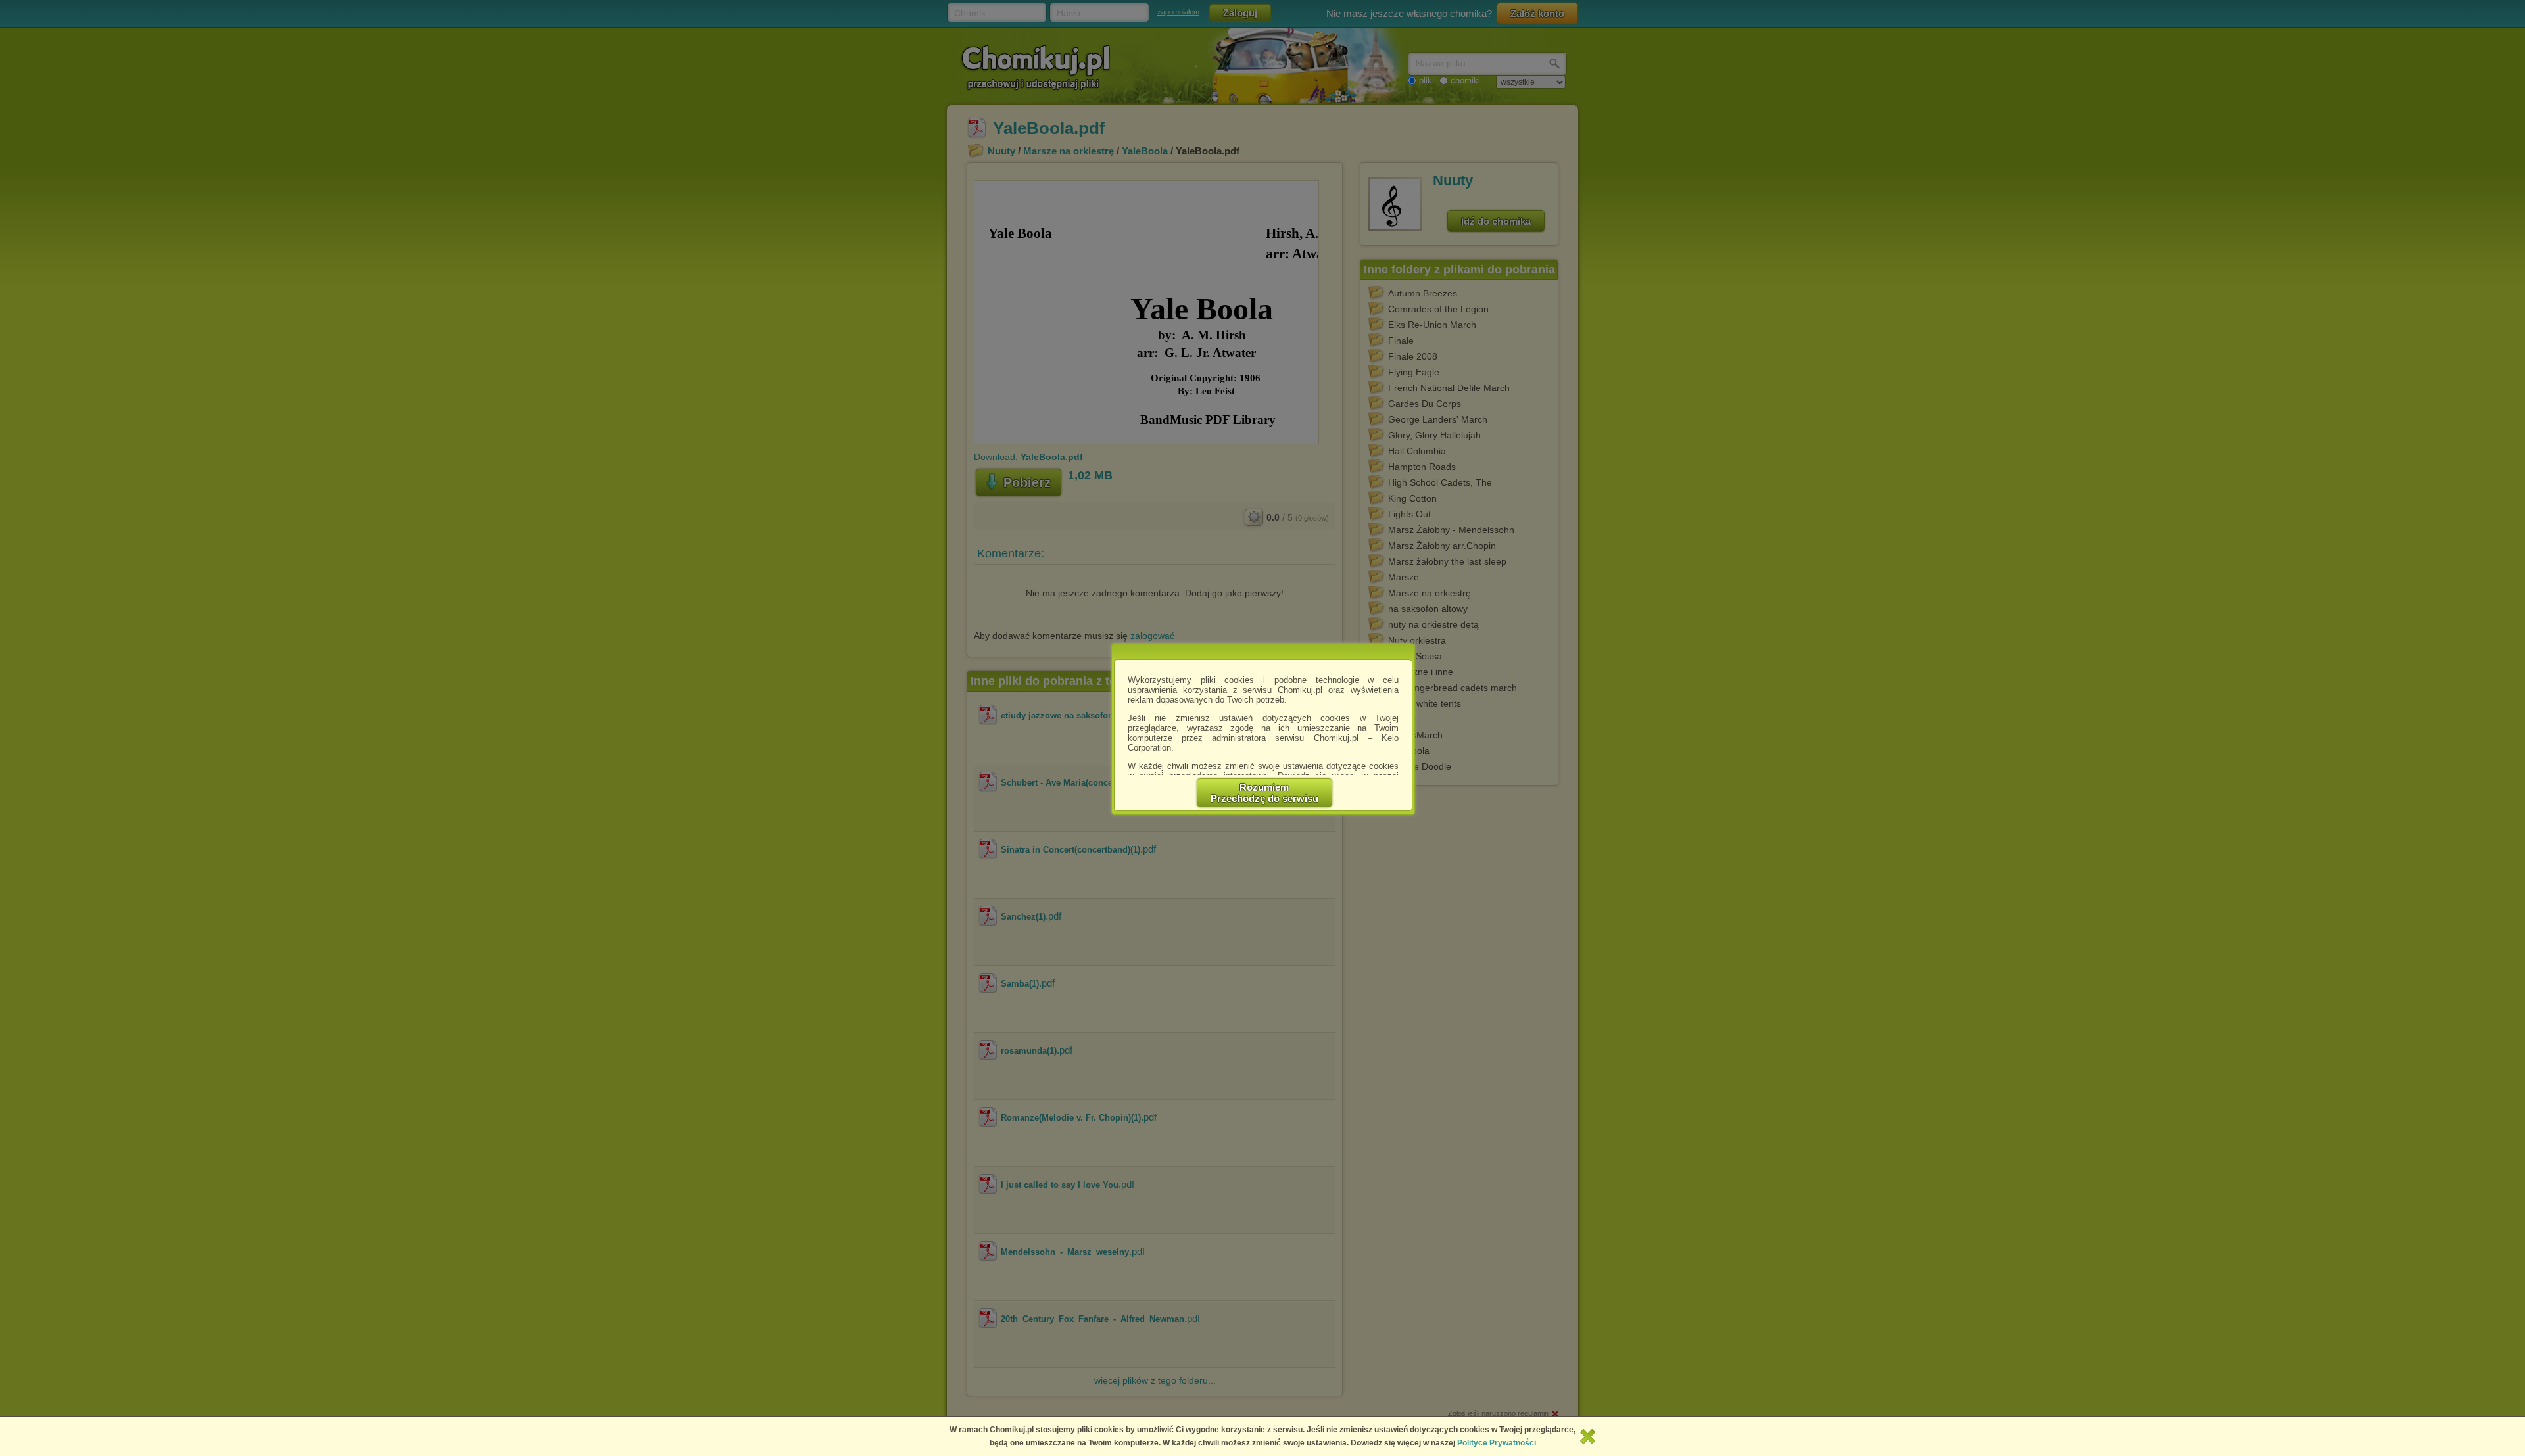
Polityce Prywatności (1497, 1443)
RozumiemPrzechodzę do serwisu (1264, 793)
